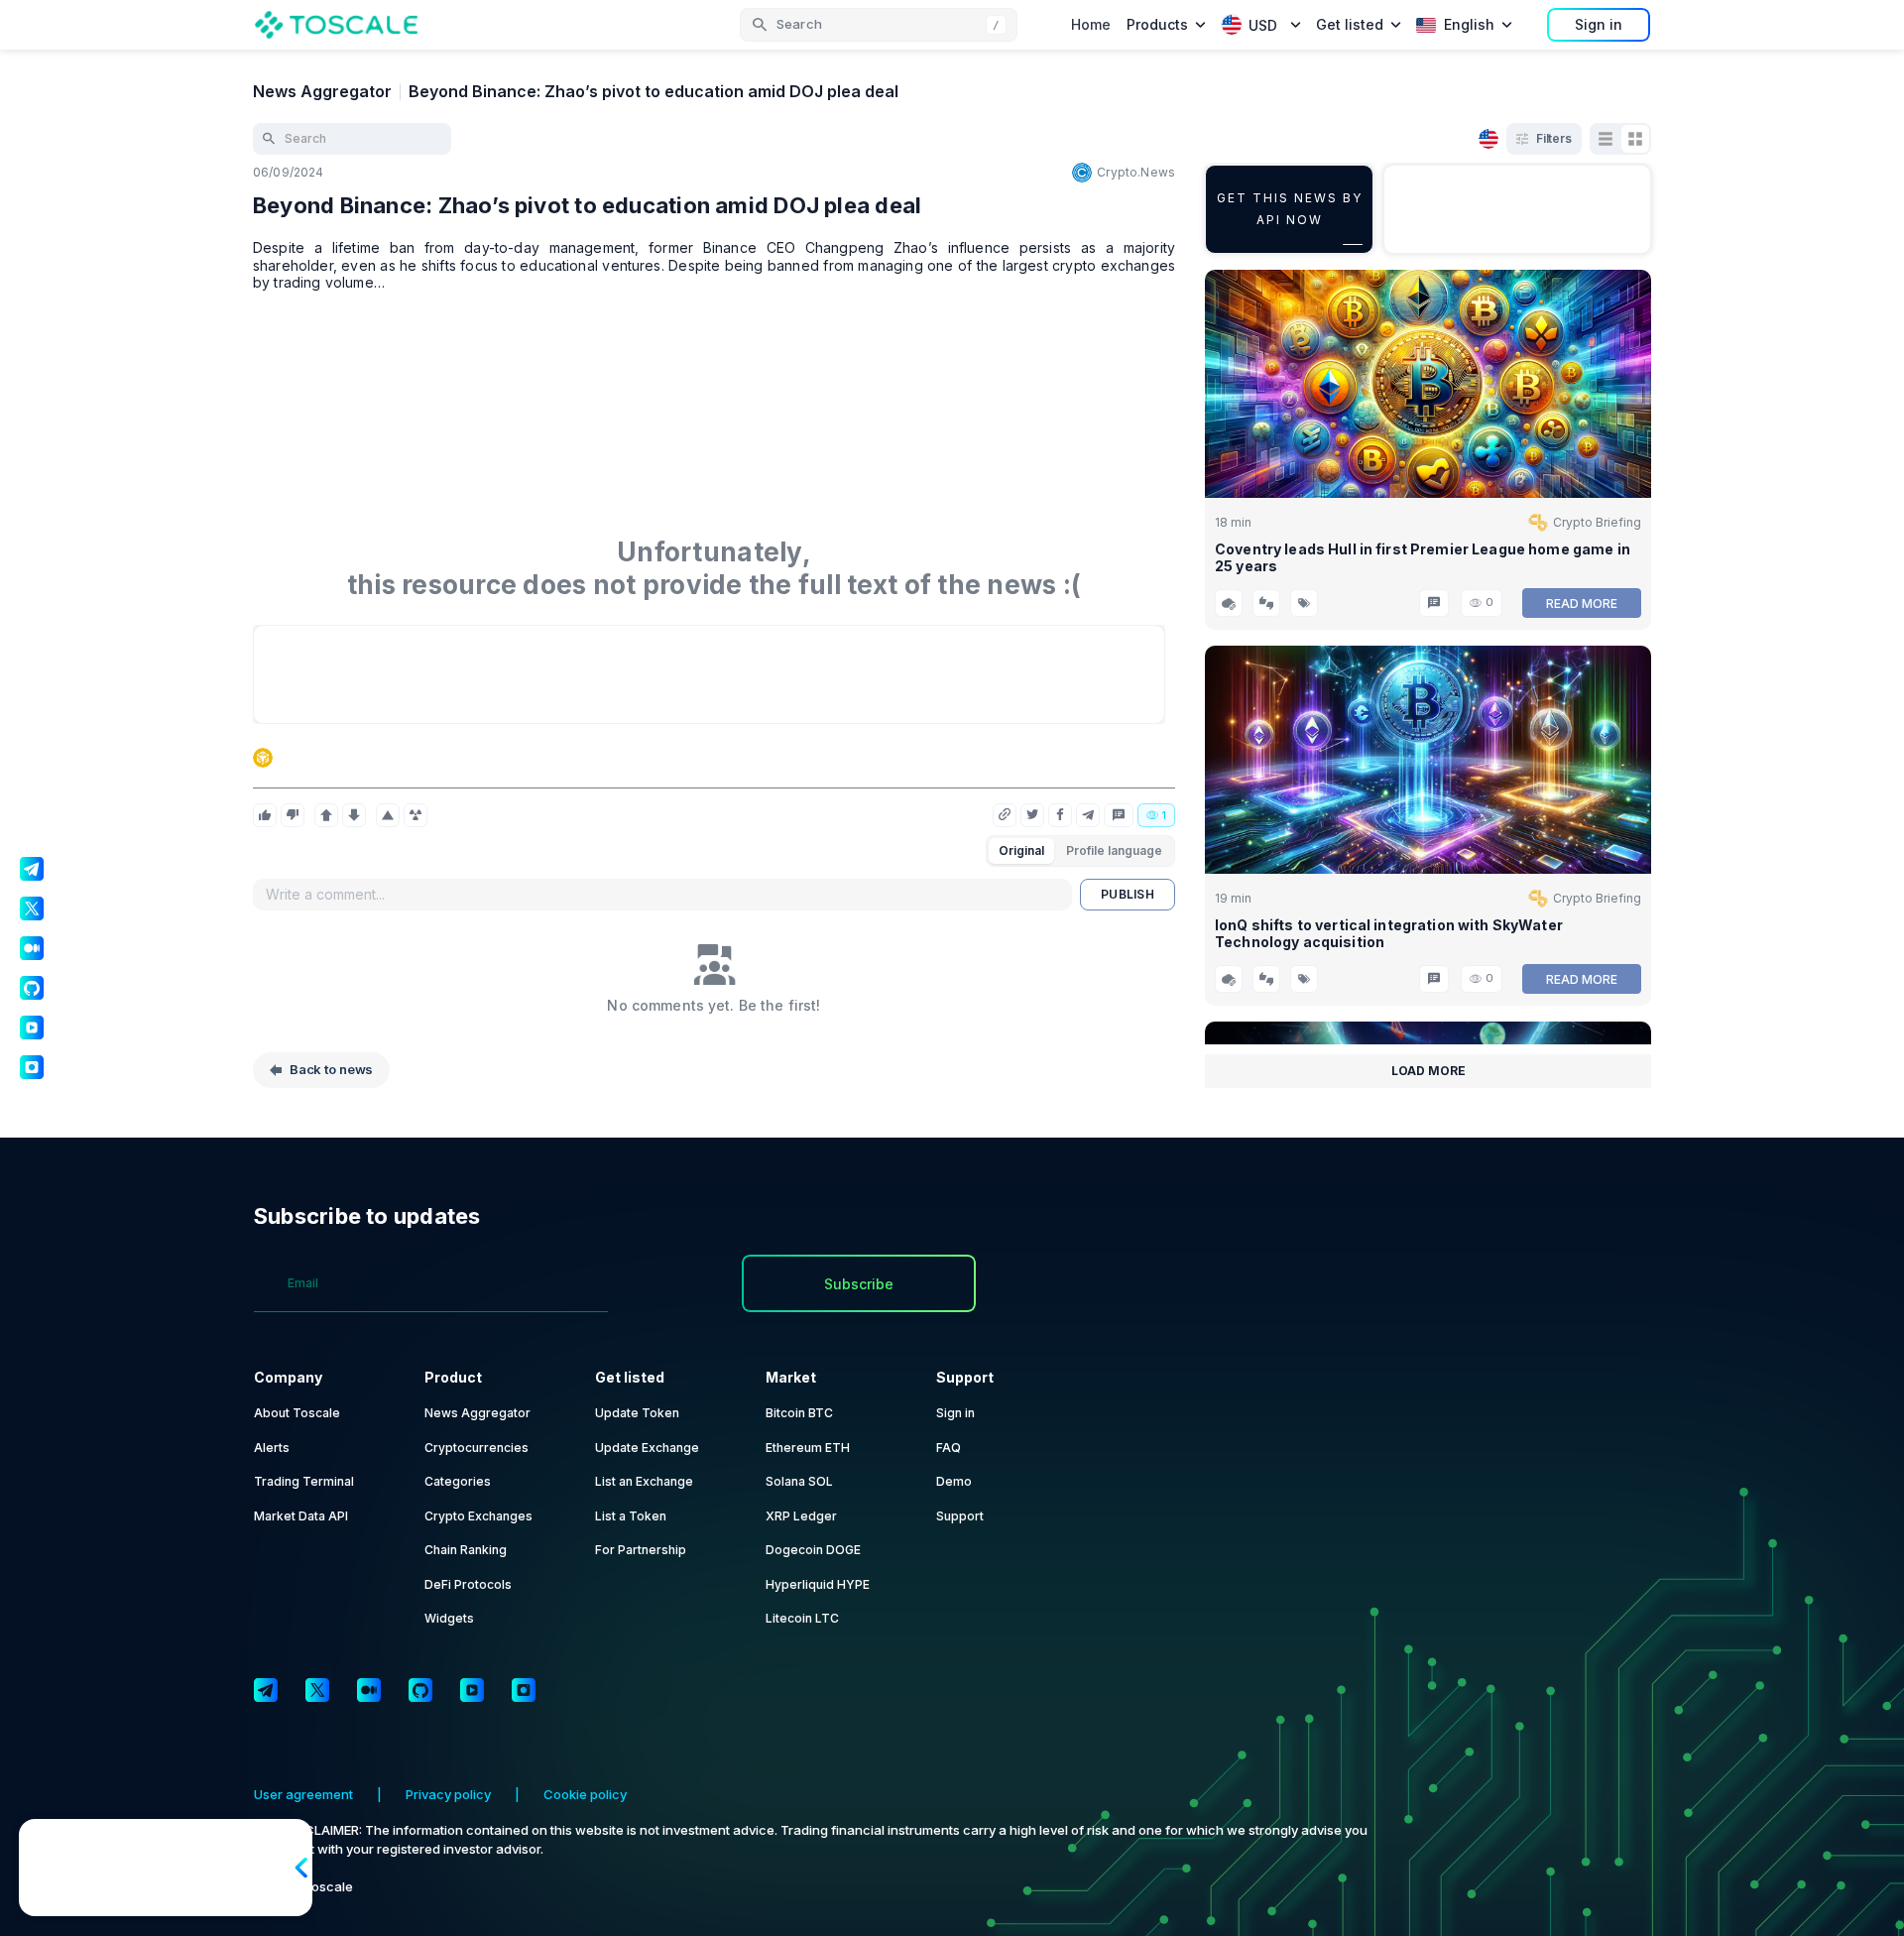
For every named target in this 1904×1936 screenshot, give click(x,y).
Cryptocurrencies (476, 1448)
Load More (1428, 1071)
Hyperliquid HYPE (818, 1584)
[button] (879, 25)
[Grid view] (1635, 139)
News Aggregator (322, 91)
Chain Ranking (466, 1550)
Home (1091, 24)
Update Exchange (647, 1448)
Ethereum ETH (808, 1448)
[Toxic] (416, 815)
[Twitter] (317, 1690)
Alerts (272, 1448)
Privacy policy (448, 1794)
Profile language (1114, 850)
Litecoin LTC (802, 1618)
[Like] (265, 815)
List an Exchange (644, 1481)
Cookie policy (585, 1794)
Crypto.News (1136, 172)
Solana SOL (799, 1481)
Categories (458, 1481)
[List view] (1606, 139)
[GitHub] (420, 1690)
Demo (954, 1481)
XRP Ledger (801, 1516)
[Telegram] (266, 1690)
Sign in (1599, 24)
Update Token (637, 1413)
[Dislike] (293, 815)
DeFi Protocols (468, 1584)
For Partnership (641, 1550)
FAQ (949, 1448)
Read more (1582, 604)
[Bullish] (326, 815)
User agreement (303, 1794)
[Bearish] (354, 815)
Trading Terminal (304, 1481)
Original (1021, 850)
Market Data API (301, 1516)
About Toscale (297, 1413)
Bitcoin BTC (799, 1413)
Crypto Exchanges (478, 1516)
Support (960, 1516)
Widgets (449, 1618)
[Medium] (369, 1690)
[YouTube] (472, 1690)
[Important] (388, 815)
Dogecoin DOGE (813, 1550)
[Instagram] (524, 1690)
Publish (1128, 894)
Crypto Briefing (1597, 522)
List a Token (631, 1516)
